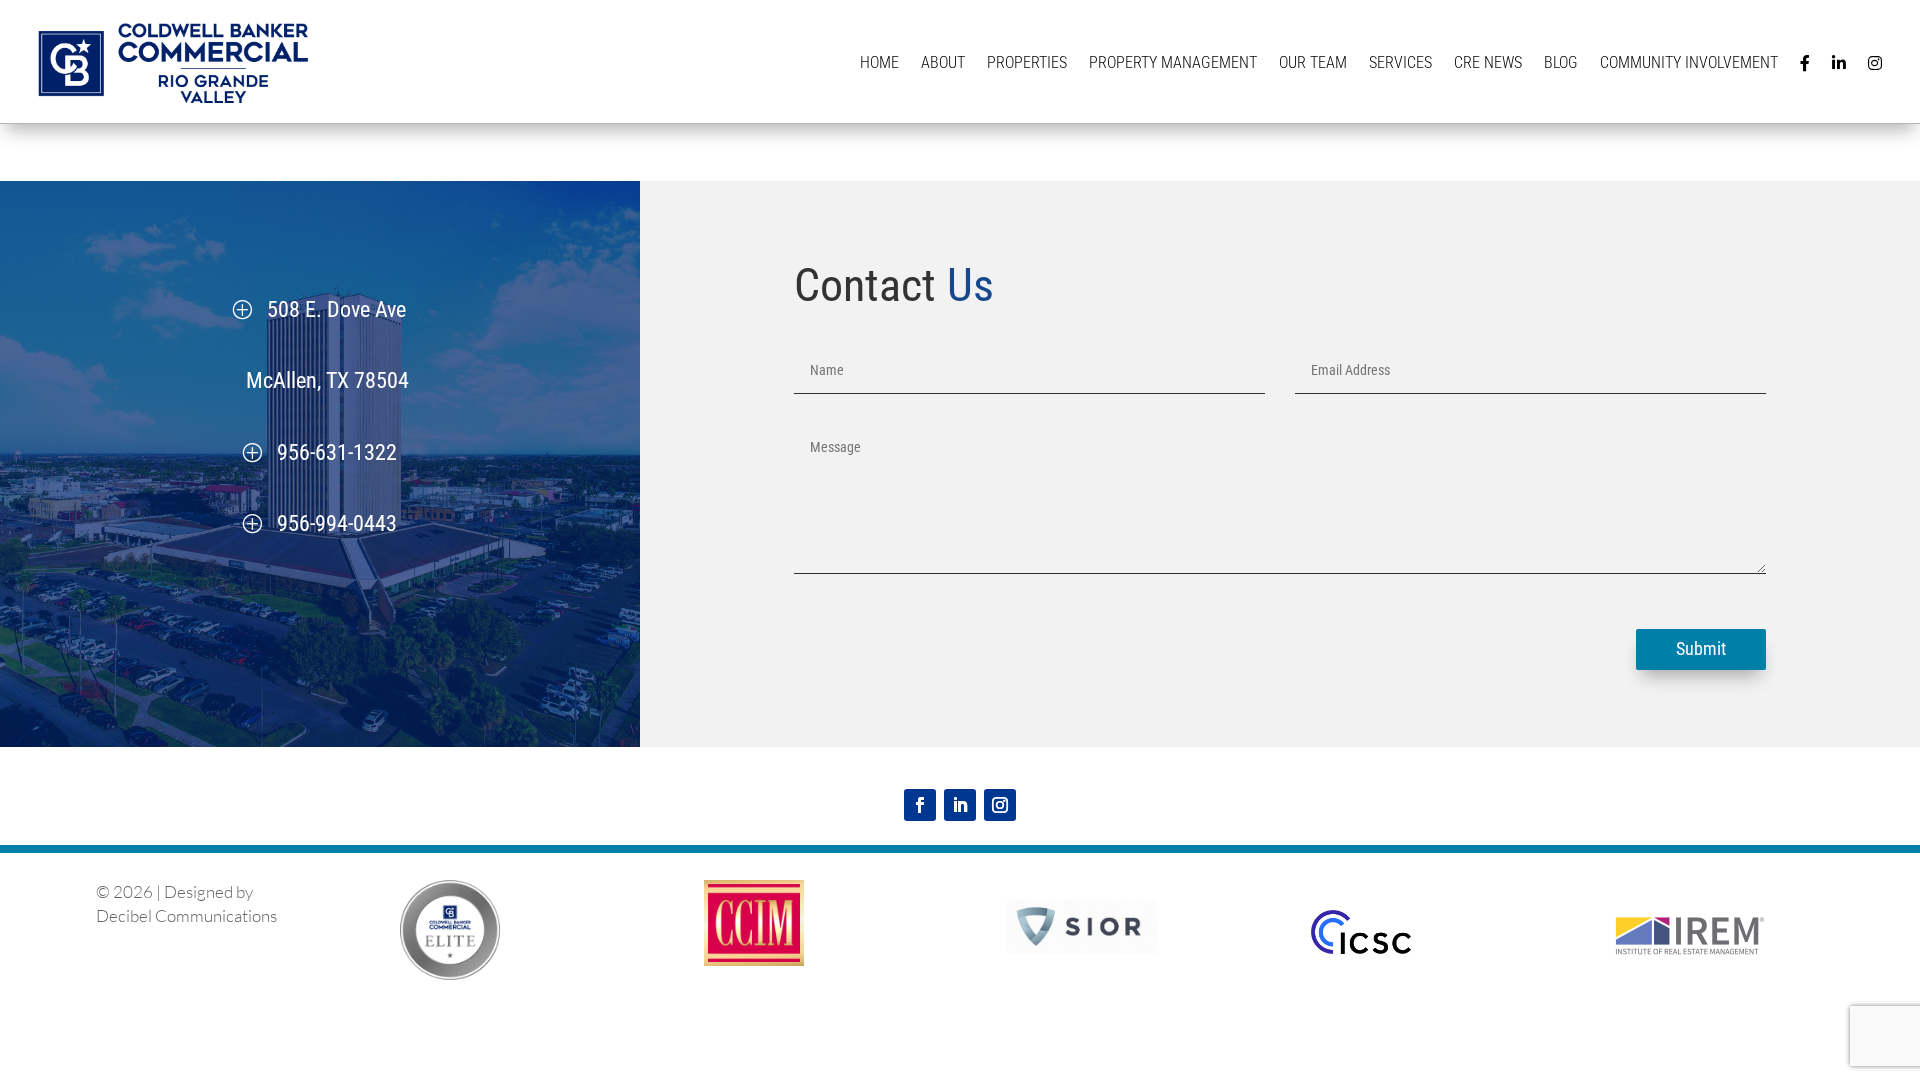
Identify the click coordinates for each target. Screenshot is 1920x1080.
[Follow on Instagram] (1000, 805)
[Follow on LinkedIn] (960, 805)
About (943, 62)
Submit (1701, 648)
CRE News (1488, 62)
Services (1400, 62)
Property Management (1173, 62)
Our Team (1313, 62)
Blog (1561, 62)
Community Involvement (1689, 62)
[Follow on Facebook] (920, 805)
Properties (1027, 62)
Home (879, 62)
